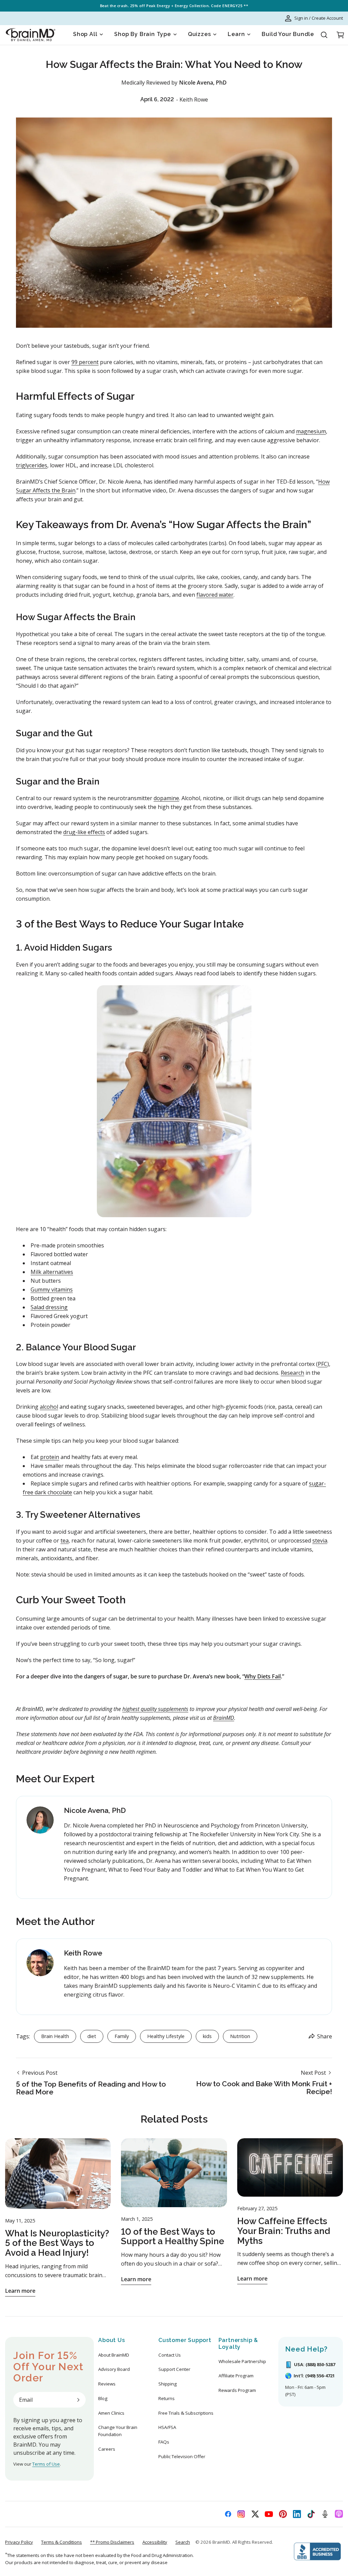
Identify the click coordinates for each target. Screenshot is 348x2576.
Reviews (107, 2384)
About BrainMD (114, 2355)
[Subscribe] (78, 2400)
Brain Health (55, 2036)
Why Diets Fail (263, 1676)
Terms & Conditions (62, 2542)
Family (122, 2036)
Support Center (174, 2369)
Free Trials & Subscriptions (186, 2413)
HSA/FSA (167, 2427)
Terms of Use (46, 2464)
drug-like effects (84, 832)
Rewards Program (237, 2390)
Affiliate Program (236, 2376)
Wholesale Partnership (242, 2361)
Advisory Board (114, 2369)
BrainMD (221, 2542)
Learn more (20, 2291)
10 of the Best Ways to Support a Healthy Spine (173, 2237)
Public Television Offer (182, 2456)
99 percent (85, 362)
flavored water (215, 595)
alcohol (49, 1407)
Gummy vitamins (52, 1290)
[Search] (324, 35)
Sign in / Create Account (319, 18)
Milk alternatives (52, 1272)
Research (292, 1373)
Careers (107, 2449)
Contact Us (170, 2355)
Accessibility (155, 2542)
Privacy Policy (19, 2542)
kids (207, 2036)
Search (183, 2542)
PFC (323, 1364)
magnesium (311, 431)
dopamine (166, 798)
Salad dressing (49, 1307)
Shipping (168, 2384)
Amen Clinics (111, 2413)
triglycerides (32, 465)
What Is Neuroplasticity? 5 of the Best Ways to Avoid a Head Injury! (57, 2243)
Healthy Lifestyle (166, 2036)
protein (50, 1457)
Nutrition (240, 2036)
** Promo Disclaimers (112, 2542)
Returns (167, 2398)
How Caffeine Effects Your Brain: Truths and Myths (284, 2231)
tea (65, 1541)
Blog (103, 2398)
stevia (320, 1541)
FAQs (164, 2442)
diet (92, 2036)
